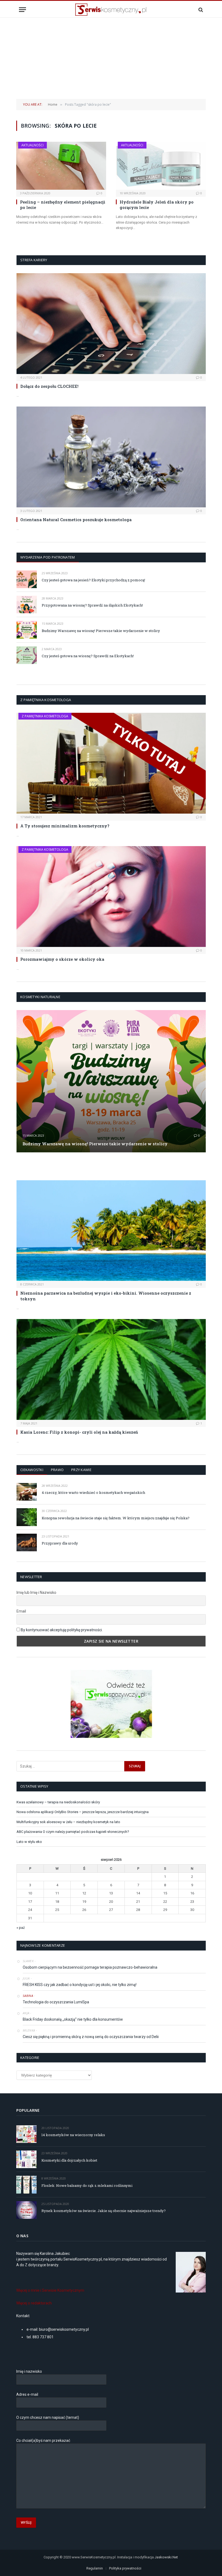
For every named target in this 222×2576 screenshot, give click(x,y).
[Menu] (22, 10)
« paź (21, 1928)
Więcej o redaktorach (34, 2303)
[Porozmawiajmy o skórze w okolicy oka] (111, 897)
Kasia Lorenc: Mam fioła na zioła (51, 1166)
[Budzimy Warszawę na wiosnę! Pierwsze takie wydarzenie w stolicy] (27, 630)
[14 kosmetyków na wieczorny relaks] (26, 2134)
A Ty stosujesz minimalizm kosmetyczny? (65, 826)
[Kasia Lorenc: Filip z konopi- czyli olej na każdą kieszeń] (111, 1369)
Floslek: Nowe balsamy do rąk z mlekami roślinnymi (87, 2185)
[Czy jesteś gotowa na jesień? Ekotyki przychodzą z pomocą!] (27, 579)
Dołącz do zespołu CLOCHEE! (49, 386)
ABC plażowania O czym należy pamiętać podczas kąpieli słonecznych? (73, 1832)
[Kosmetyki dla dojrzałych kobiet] (26, 2159)
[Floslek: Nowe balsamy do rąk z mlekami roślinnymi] (26, 2185)
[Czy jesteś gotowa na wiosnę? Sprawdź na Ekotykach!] (27, 655)
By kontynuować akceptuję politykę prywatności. (62, 1630)
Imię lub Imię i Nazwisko (36, 1592)
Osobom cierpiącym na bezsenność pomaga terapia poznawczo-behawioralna (90, 1967)
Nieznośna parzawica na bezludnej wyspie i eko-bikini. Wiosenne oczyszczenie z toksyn (106, 1296)
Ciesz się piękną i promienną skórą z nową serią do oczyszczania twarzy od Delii (91, 2037)
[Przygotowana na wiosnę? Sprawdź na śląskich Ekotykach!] (27, 604)
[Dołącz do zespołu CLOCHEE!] (111, 324)
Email (21, 1611)
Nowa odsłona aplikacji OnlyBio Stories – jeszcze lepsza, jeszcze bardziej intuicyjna (83, 1812)
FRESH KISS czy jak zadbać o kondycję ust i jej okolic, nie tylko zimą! (80, 1985)
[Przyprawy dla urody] (27, 1542)
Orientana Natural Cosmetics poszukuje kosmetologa (76, 520)
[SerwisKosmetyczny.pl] (111, 10)
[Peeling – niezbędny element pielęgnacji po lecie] (61, 166)
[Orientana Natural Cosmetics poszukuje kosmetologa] (111, 457)
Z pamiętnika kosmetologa (45, 716)
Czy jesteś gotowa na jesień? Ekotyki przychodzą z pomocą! (93, 580)
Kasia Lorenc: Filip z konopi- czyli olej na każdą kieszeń (79, 1432)
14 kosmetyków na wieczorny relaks (73, 2135)
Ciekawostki (32, 1470)
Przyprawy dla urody (60, 1543)
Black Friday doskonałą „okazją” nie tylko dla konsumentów (73, 2019)
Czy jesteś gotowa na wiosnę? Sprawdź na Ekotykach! (88, 656)
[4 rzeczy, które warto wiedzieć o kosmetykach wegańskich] (27, 1492)
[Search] (200, 10)
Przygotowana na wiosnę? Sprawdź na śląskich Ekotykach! (92, 605)
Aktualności (32, 145)
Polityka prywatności (125, 2568)
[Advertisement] (111, 58)
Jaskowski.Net (167, 2557)
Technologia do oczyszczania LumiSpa (56, 2002)
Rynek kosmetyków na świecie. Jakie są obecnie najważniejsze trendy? (104, 2211)
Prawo (57, 1470)
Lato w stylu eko (29, 1842)
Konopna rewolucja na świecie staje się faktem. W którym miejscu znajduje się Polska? (116, 1518)
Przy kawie (81, 1470)
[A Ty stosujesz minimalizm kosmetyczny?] (111, 763)
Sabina (28, 1996)
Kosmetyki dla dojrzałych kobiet (69, 2160)
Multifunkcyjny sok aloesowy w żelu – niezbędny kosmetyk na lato (68, 1822)
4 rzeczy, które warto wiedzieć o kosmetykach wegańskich (93, 1492)
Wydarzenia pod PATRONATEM (48, 557)
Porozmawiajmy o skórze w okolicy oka (62, 959)
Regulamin (95, 2568)
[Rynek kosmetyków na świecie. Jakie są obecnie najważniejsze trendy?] (26, 2210)
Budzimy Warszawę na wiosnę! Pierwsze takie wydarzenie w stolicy (101, 631)
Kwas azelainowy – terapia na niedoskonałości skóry (58, 1802)
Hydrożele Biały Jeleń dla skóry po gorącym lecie (157, 205)
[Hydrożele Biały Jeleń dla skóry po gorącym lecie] (161, 166)
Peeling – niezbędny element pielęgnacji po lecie (63, 205)
